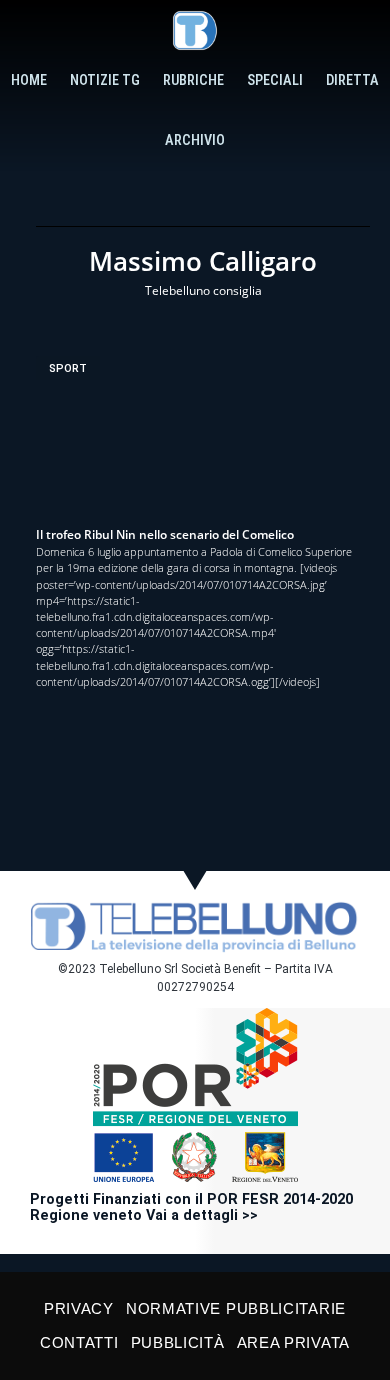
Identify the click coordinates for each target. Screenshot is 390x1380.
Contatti (79, 1342)
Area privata (293, 1342)
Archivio (195, 140)
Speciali (275, 80)
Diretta (352, 80)
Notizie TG (105, 80)
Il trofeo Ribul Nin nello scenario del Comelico (165, 534)
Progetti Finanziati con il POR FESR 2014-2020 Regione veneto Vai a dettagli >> (191, 1207)
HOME (29, 80)
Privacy (79, 1308)
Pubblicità (178, 1342)
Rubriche (193, 80)
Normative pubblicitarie (236, 1308)
